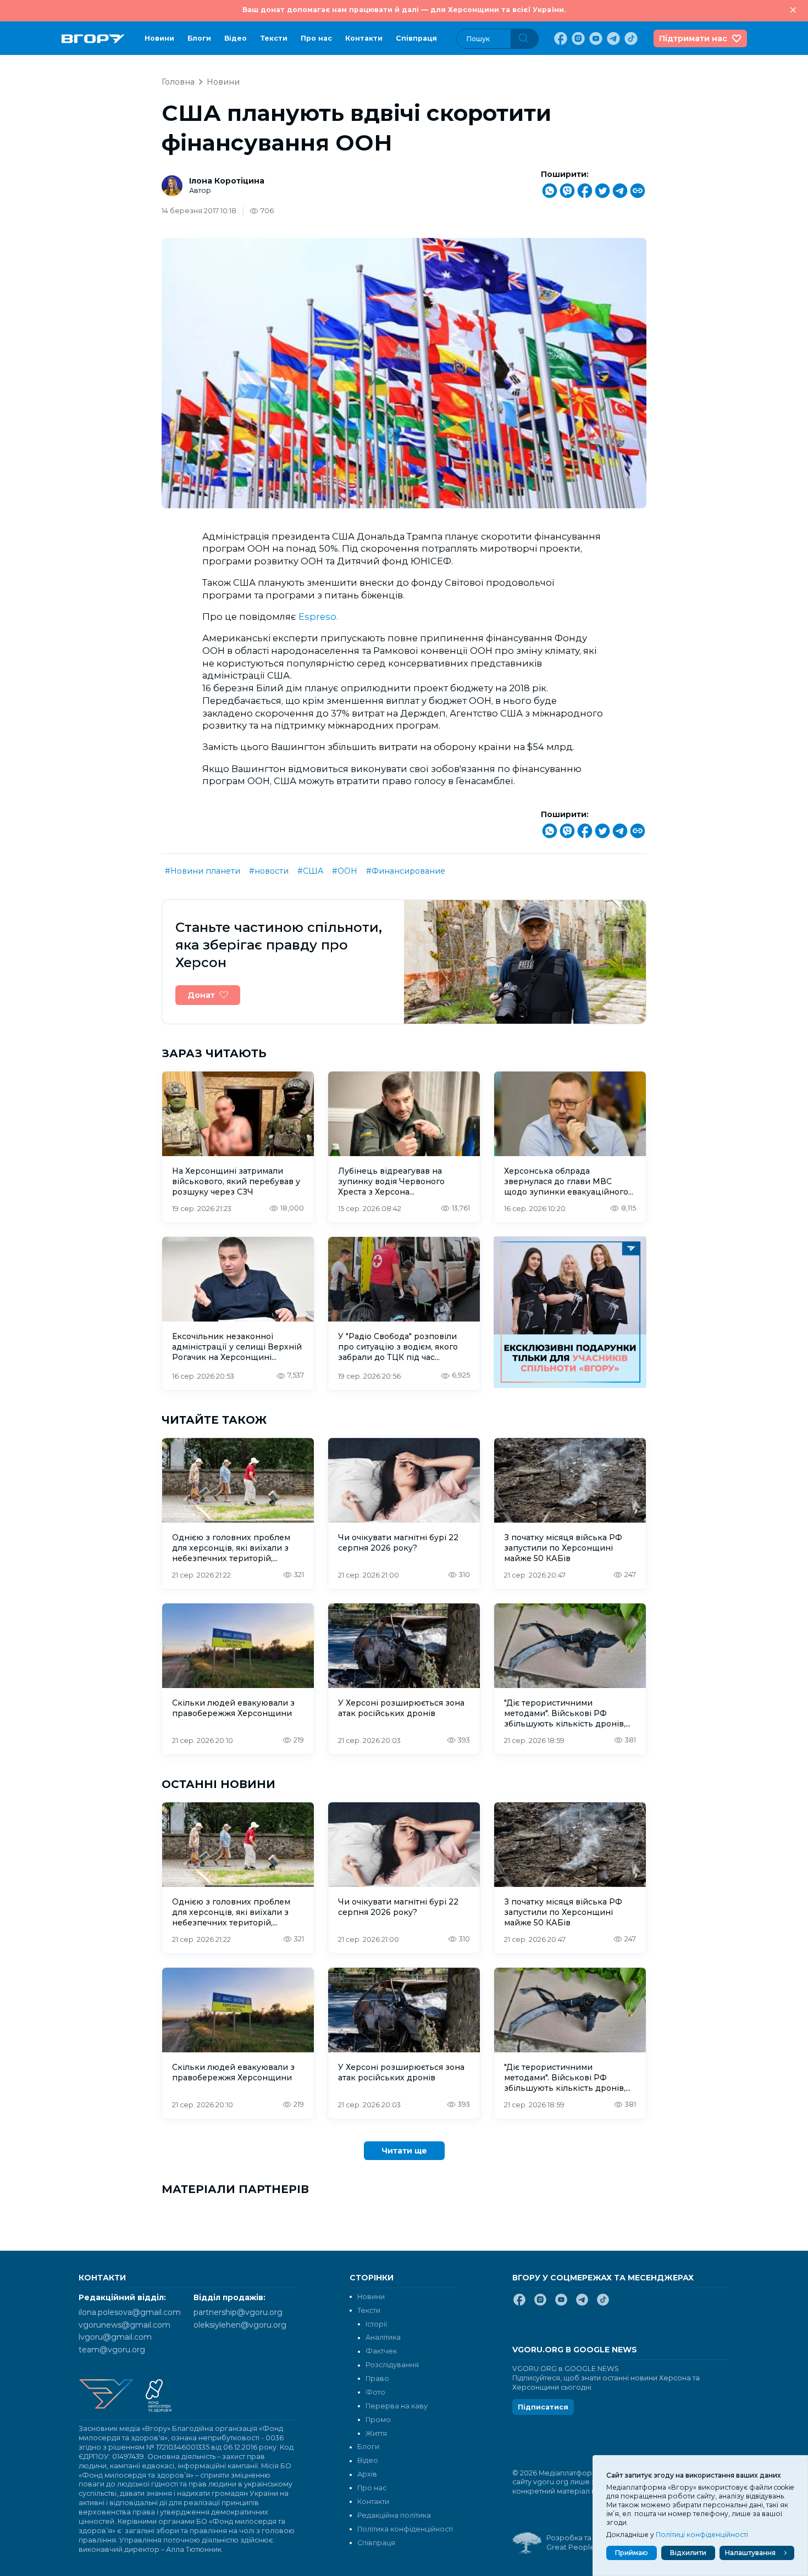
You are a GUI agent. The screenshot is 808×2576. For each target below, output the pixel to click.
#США (310, 871)
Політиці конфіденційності (702, 2535)
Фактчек (381, 2351)
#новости (269, 871)
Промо (378, 2420)
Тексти (274, 38)
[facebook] (560, 38)
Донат (201, 995)
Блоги (199, 38)
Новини (159, 38)
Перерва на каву (397, 2406)
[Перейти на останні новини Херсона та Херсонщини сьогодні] (93, 39)
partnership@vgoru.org (238, 2312)
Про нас (316, 38)
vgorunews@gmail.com (124, 2325)
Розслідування (392, 2365)
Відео (236, 38)
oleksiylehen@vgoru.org (240, 2325)
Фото (375, 2392)
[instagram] (577, 38)
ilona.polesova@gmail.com (130, 2312)
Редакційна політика (394, 2515)
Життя (376, 2433)
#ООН (345, 871)
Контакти (364, 38)
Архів (367, 2474)
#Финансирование (406, 871)
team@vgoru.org (112, 2350)
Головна (178, 82)
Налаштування (750, 2553)
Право (377, 2378)
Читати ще (404, 2151)
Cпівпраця (416, 38)
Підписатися (543, 2407)
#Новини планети (203, 871)
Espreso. (318, 617)
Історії (376, 2324)
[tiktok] (630, 38)
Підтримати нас (693, 38)
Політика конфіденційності (405, 2529)
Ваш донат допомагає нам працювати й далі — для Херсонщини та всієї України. (404, 10)
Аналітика (383, 2337)
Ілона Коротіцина (227, 181)
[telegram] (612, 38)
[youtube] (595, 38)
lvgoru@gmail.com (115, 2337)
